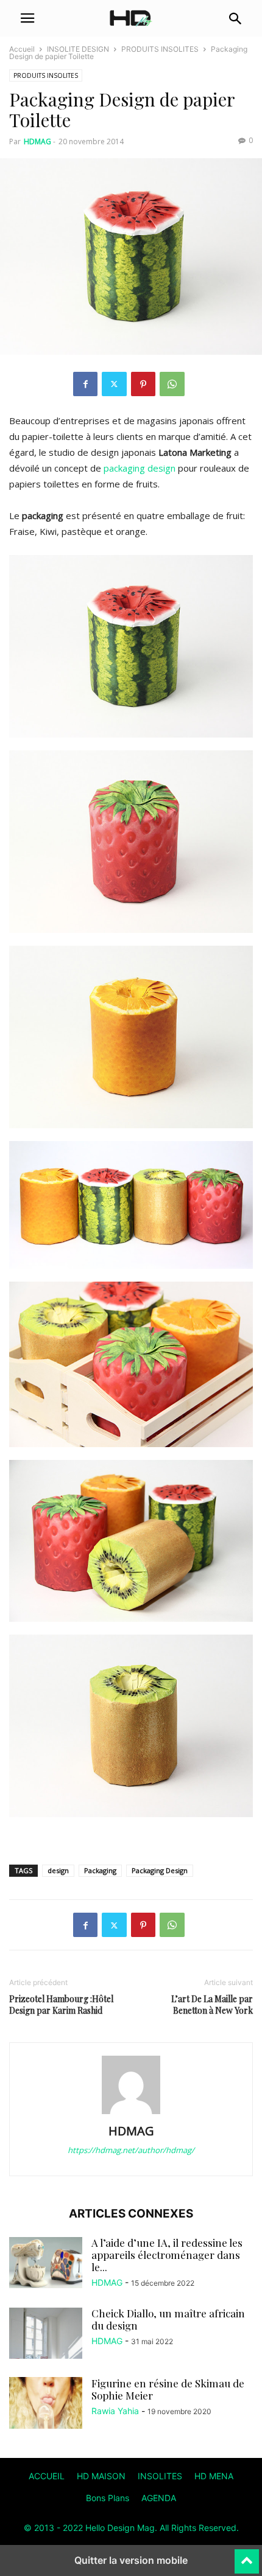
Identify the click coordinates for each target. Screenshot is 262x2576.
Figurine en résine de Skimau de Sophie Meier (168, 2389)
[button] (27, 18)
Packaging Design (160, 1870)
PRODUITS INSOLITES (160, 49)
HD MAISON (101, 2476)
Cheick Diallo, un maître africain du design (168, 2319)
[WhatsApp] (172, 384)
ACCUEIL (47, 2476)
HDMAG (37, 141)
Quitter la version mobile (131, 2560)
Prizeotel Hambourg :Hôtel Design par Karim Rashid (61, 2005)
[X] (114, 384)
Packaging (100, 1870)
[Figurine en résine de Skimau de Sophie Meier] (46, 2420)
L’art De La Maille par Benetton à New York (212, 2005)
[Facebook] (85, 384)
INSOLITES (160, 2476)
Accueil (22, 49)
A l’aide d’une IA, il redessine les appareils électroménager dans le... (167, 2255)
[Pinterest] (143, 384)
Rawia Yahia (115, 2411)
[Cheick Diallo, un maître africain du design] (46, 2334)
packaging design (140, 468)
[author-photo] (131, 2114)
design (58, 1870)
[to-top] (247, 2556)
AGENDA (159, 2498)
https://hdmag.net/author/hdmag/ (131, 2150)
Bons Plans (108, 2498)
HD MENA (214, 2476)
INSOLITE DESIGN (78, 49)
